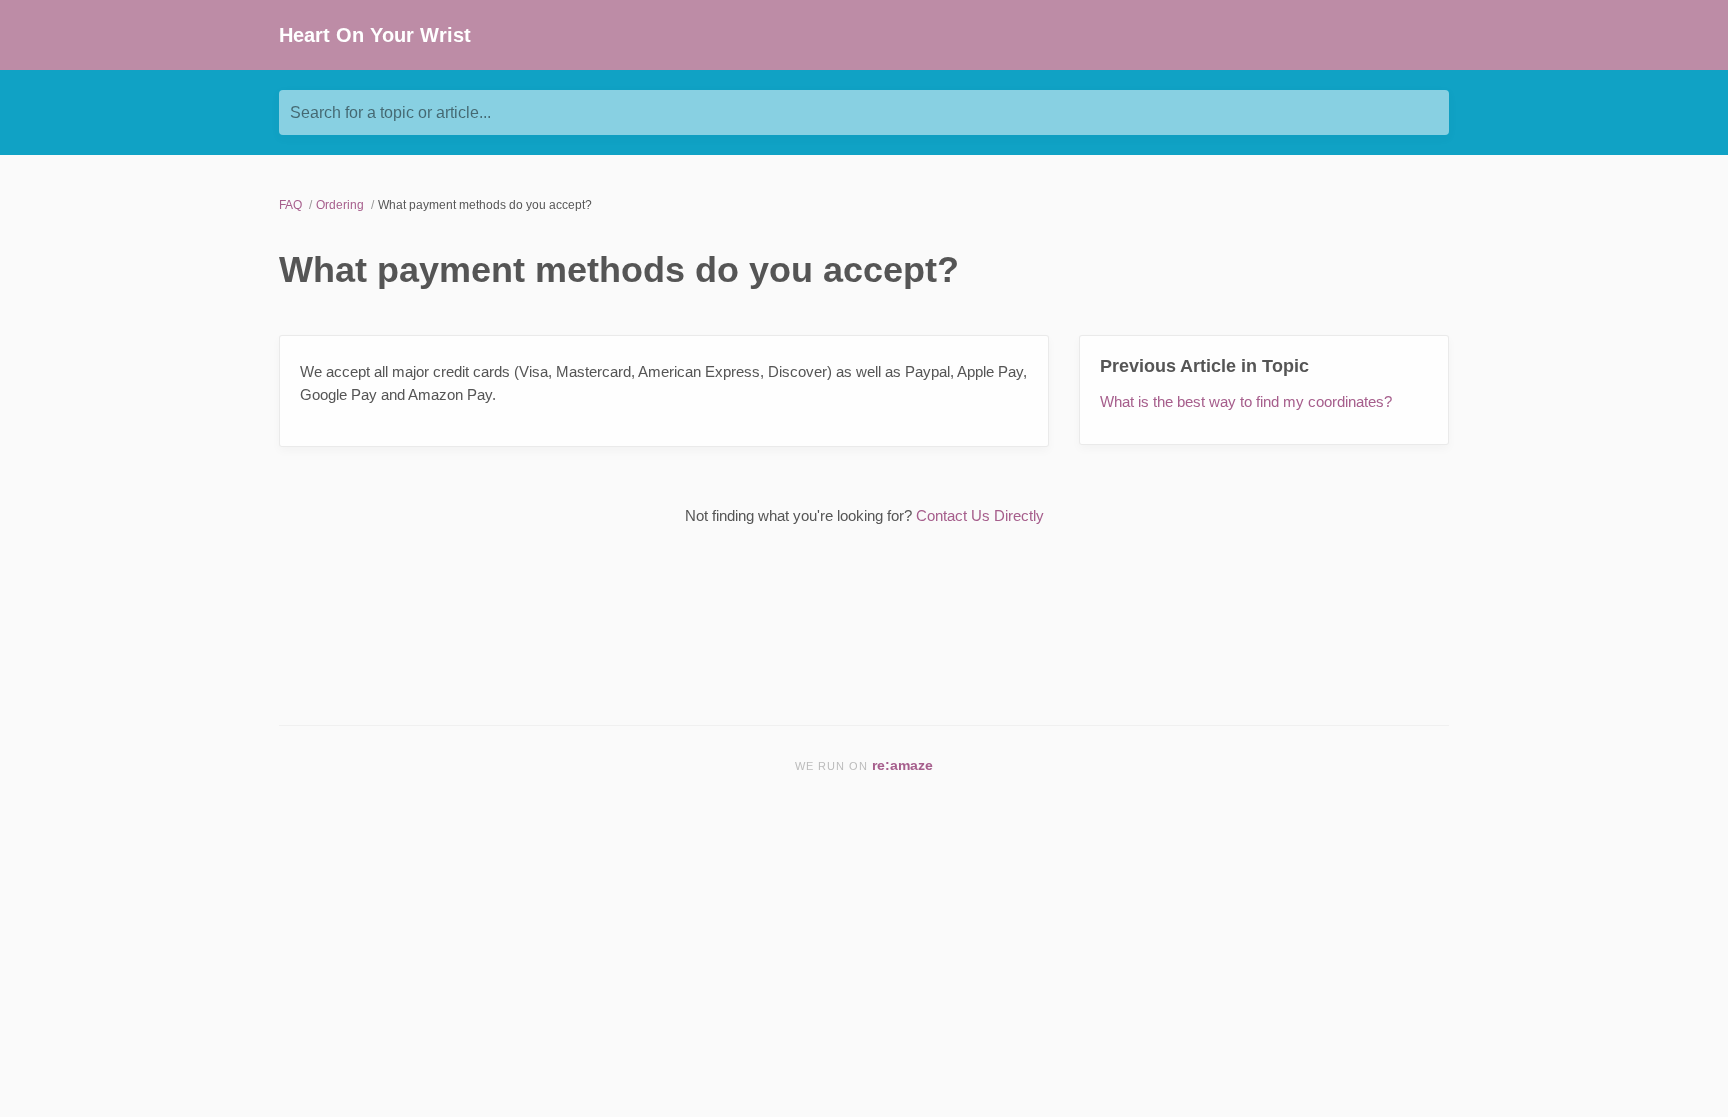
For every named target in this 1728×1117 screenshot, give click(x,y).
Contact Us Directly (980, 515)
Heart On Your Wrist (375, 35)
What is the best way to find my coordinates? (1246, 401)
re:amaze (902, 765)
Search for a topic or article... (390, 112)
